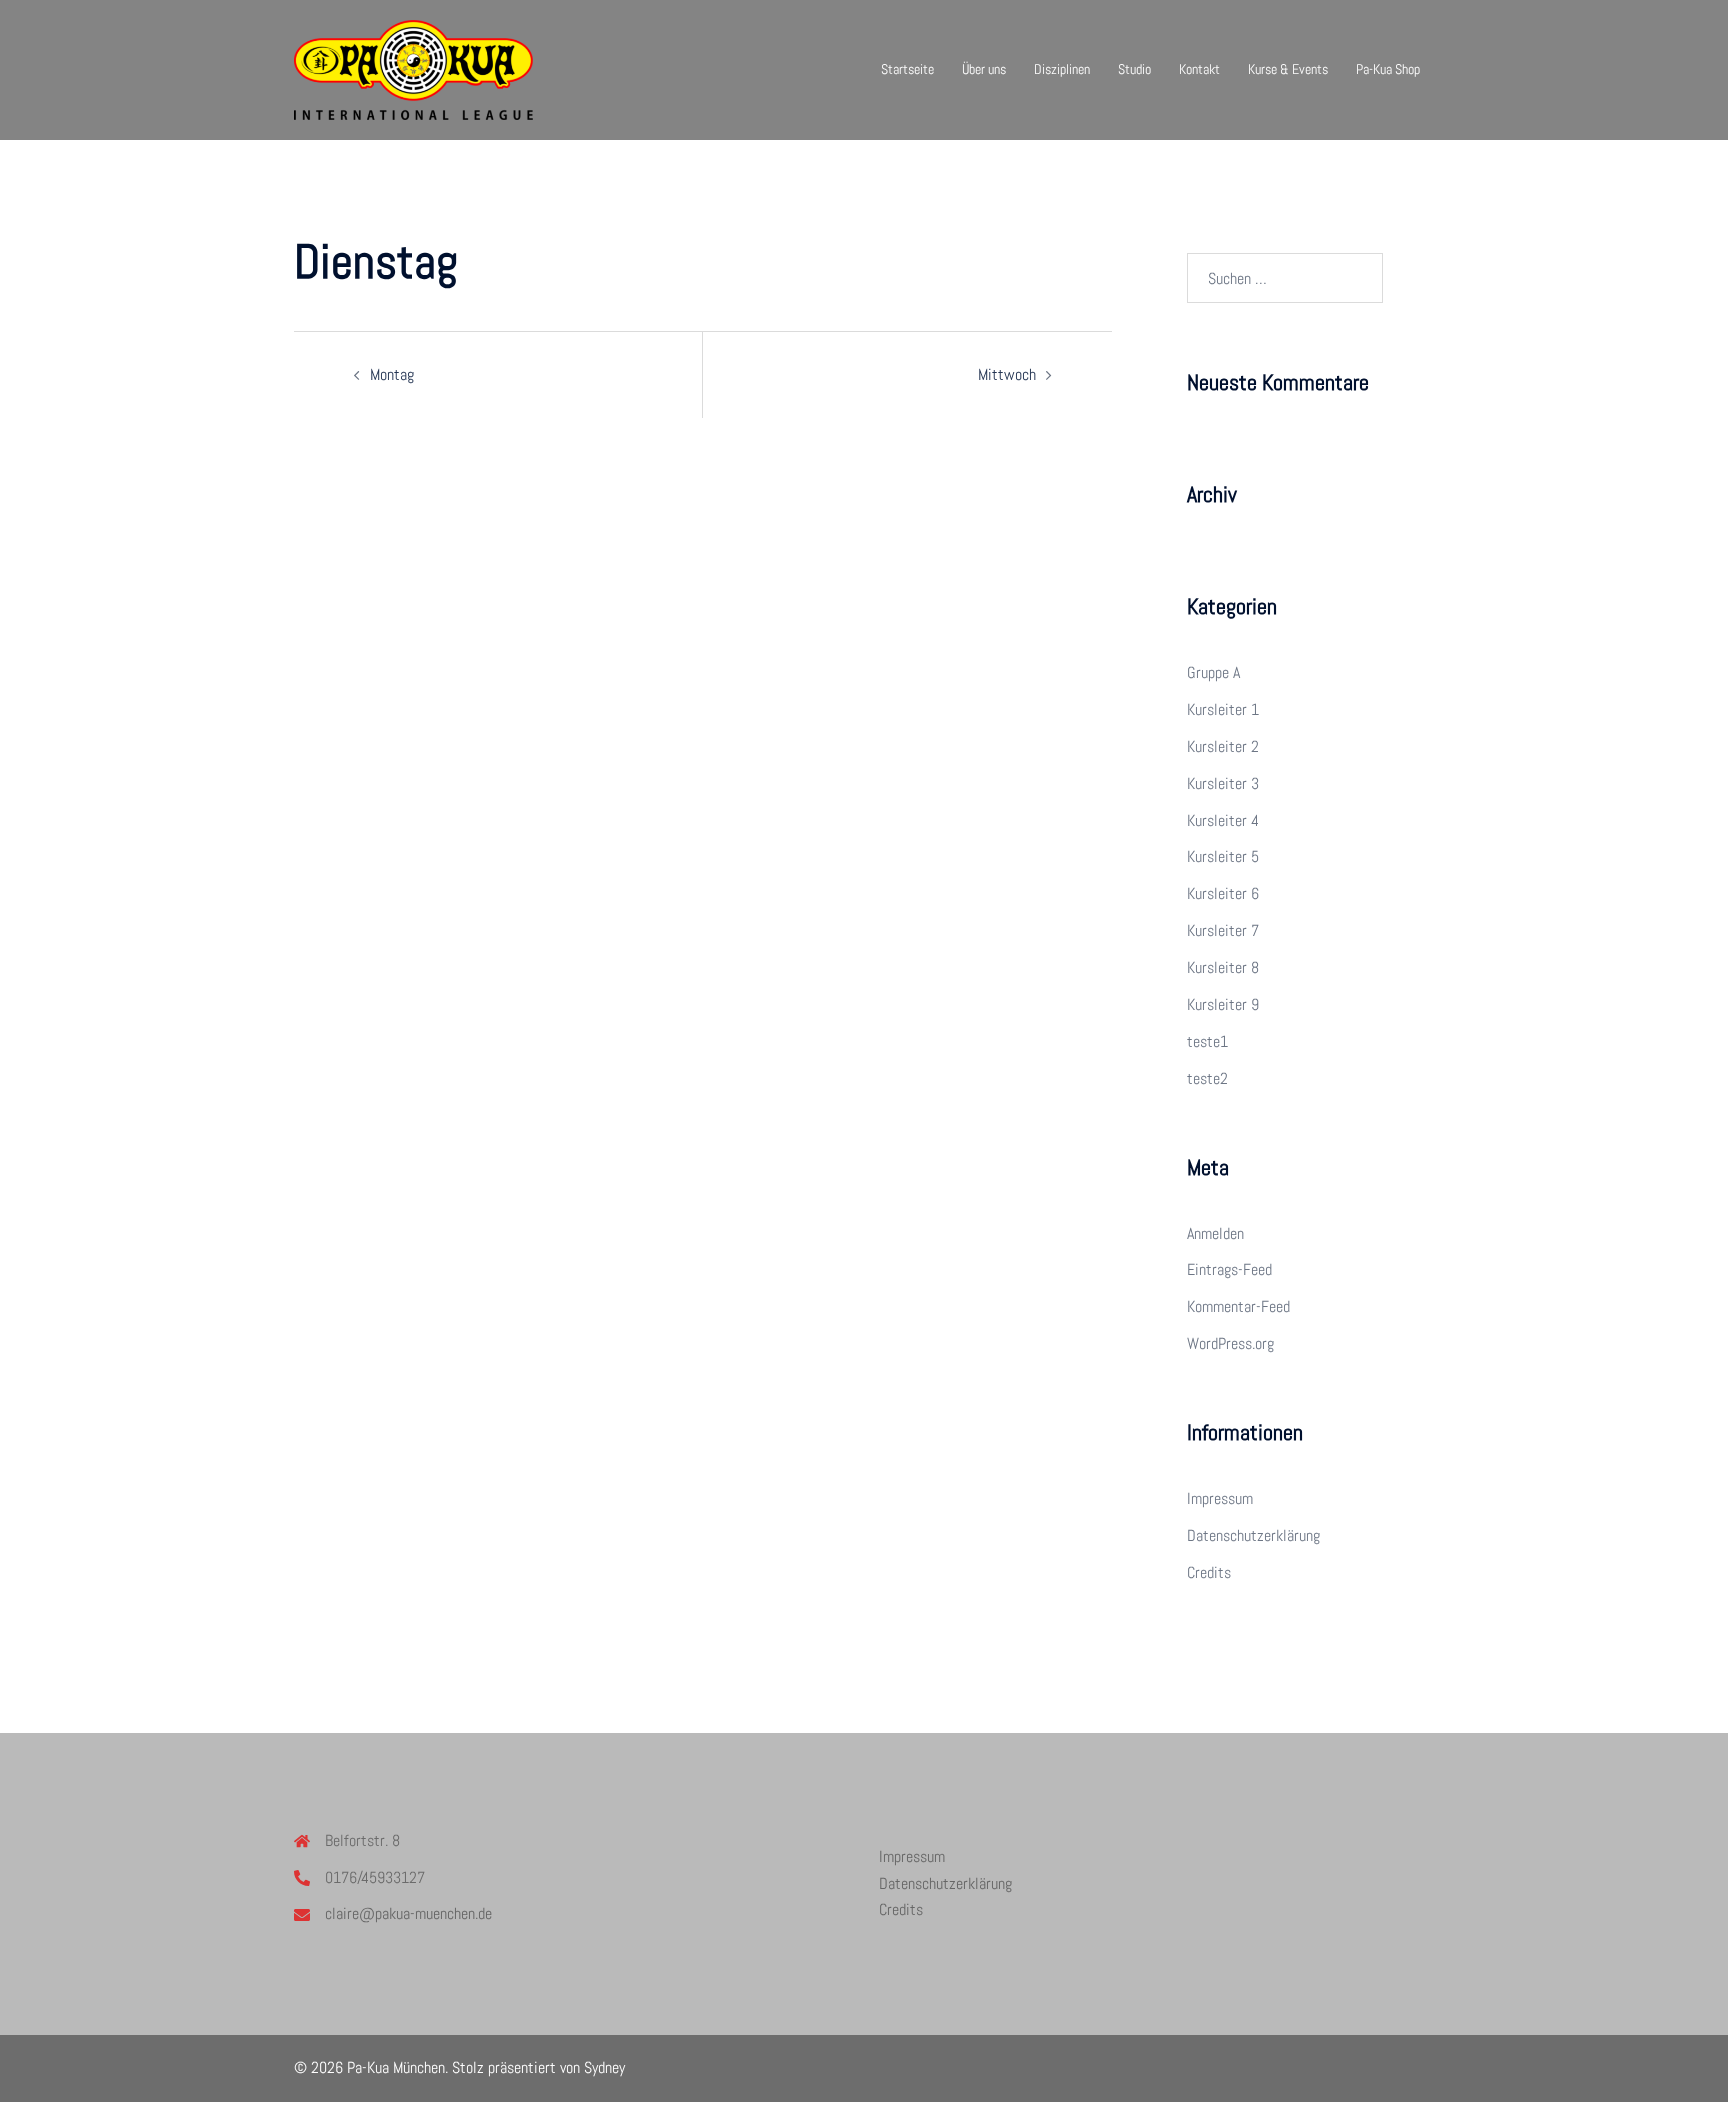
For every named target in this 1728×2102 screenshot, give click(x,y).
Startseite (907, 69)
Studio (1134, 69)
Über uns (984, 69)
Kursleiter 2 (1223, 746)
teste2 (1207, 1078)
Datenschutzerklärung (1253, 1535)
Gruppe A (1213, 672)
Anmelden (1215, 1233)
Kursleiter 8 (1223, 967)
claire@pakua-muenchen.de (408, 1913)
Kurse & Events (1288, 69)
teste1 (1207, 1041)
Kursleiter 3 (1223, 783)
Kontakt (1199, 69)
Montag (392, 374)
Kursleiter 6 (1223, 893)
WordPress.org (1230, 1343)
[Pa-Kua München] (413, 68)
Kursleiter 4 (1223, 820)
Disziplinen (1062, 69)
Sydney (604, 2067)
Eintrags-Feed (1229, 1269)
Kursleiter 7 (1223, 930)
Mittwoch (1007, 374)
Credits (1209, 1572)
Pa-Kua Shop (1388, 69)
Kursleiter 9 (1223, 1004)
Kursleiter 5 (1223, 856)
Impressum (1220, 1498)
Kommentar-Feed (1238, 1306)
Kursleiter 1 (1223, 709)
